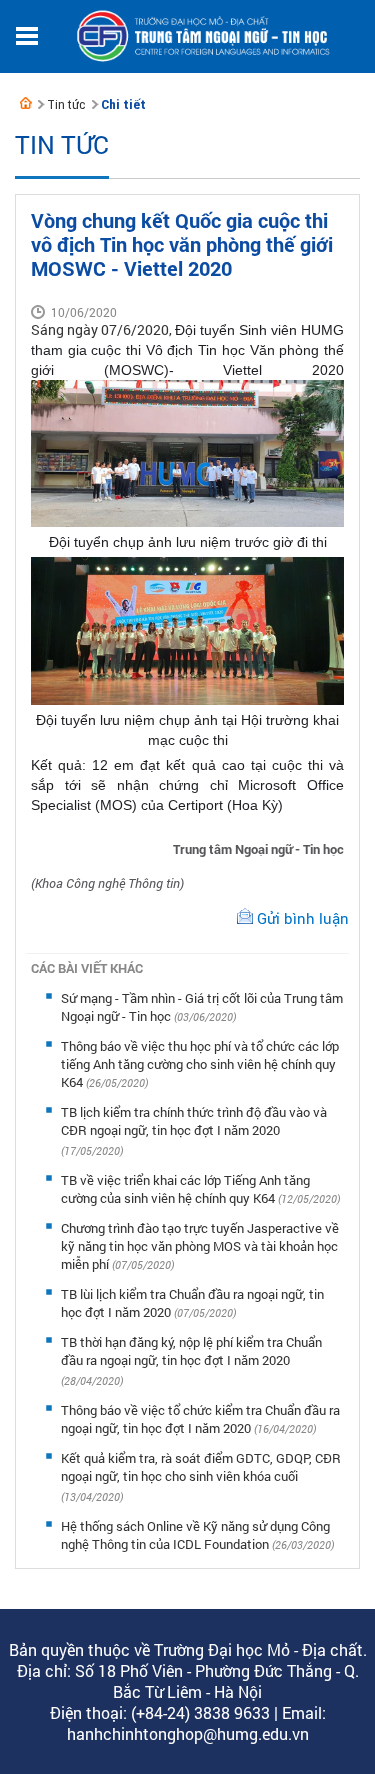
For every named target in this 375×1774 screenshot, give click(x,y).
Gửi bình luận (303, 918)
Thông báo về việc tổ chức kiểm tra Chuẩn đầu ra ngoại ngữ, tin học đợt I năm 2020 (200, 1419)
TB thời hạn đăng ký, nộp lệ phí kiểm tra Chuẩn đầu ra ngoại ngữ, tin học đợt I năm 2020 (191, 1351)
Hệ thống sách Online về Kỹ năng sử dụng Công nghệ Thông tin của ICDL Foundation (195, 1535)
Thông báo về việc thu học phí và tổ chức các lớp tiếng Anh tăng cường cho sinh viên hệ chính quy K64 (200, 1064)
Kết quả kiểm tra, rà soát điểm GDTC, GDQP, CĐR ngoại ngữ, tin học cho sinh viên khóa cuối (201, 1467)
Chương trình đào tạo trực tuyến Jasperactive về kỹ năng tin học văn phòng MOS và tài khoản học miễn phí (200, 1246)
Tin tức (66, 104)
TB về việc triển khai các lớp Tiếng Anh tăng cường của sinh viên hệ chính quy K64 (185, 1189)
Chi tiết (123, 104)
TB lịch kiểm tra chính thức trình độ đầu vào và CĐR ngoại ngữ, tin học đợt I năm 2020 (194, 1121)
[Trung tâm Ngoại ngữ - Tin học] (26, 103)
